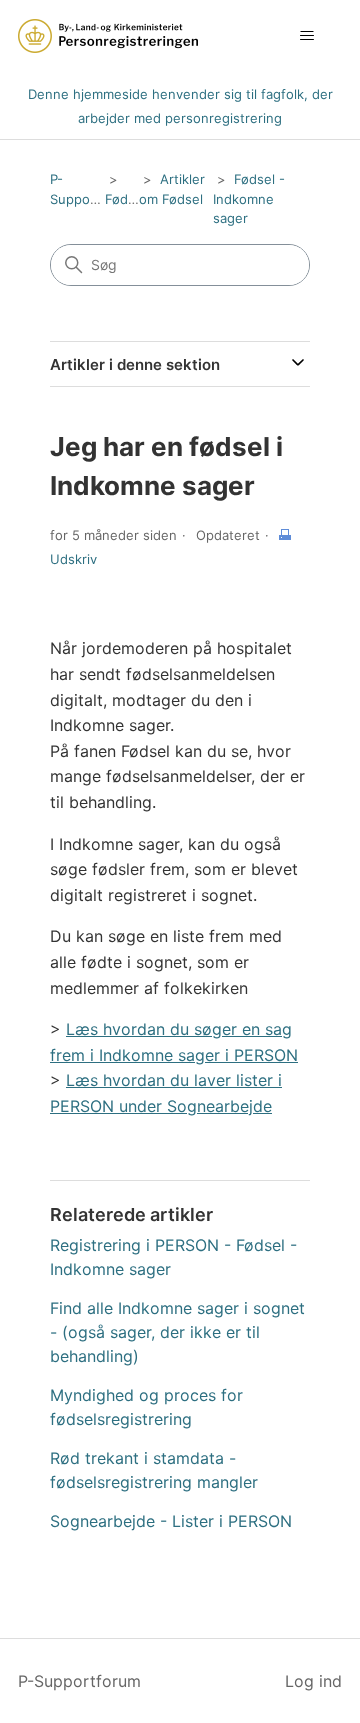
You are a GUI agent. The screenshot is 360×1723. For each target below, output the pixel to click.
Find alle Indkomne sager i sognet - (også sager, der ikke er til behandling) (177, 1332)
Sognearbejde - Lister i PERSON (171, 1521)
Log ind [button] (313, 1681)
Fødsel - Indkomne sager (249, 198)
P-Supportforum (79, 1681)
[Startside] (108, 36)
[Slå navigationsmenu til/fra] (306, 36)
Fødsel (125, 199)
